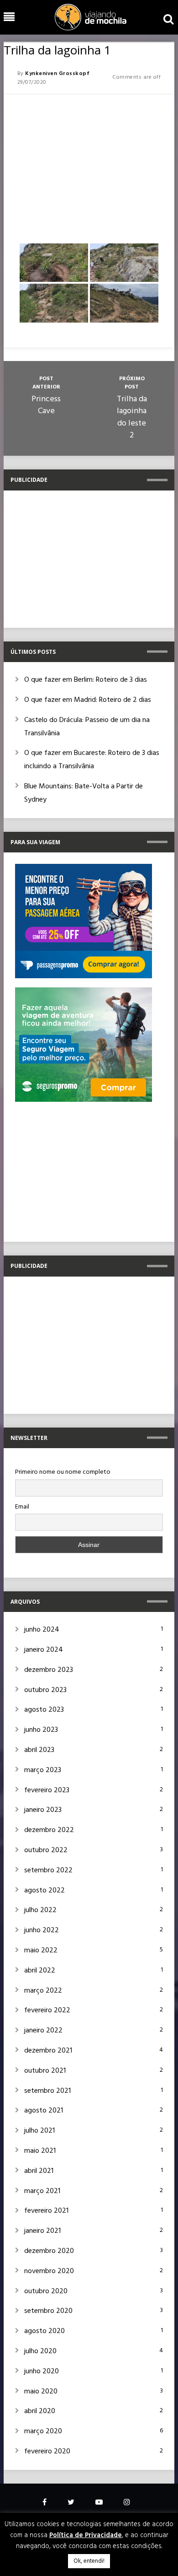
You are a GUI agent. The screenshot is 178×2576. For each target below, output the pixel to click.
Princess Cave (46, 405)
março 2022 (43, 1991)
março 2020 (43, 2431)
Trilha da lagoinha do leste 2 (132, 418)
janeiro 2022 (43, 2031)
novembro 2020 (49, 2271)
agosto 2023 (44, 1710)
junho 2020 (42, 2371)
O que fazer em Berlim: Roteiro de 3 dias (86, 680)
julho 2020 (40, 2351)
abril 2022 (40, 1971)
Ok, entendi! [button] (89, 2561)
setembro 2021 (47, 2091)
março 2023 (43, 1770)
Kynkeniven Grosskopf (57, 74)
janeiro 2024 (44, 1650)
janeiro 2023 (43, 1810)
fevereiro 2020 (47, 2452)
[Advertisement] (89, 165)
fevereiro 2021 (46, 2211)
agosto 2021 (44, 2111)
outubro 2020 (46, 2291)
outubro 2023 (45, 1690)
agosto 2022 (44, 1891)
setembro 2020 (48, 2311)
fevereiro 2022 (47, 2010)
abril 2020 (40, 2411)
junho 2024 (42, 1630)
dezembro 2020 (49, 2251)
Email (22, 1507)
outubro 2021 (45, 2071)
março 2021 (42, 2191)
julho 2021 (39, 2131)
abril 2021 (39, 2171)
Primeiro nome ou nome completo (63, 1472)
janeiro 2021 (42, 2231)
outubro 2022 (46, 1850)
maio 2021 (40, 2151)
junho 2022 (42, 1930)
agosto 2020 (44, 2331)
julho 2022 (40, 1910)
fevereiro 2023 (47, 1790)
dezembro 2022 (49, 1830)
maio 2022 (41, 1951)
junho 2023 (41, 1730)
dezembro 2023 (49, 1670)
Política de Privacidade (86, 2535)
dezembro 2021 (48, 2051)
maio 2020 (41, 2392)
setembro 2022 (48, 1870)
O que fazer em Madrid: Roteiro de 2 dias (88, 700)
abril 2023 (39, 1750)
